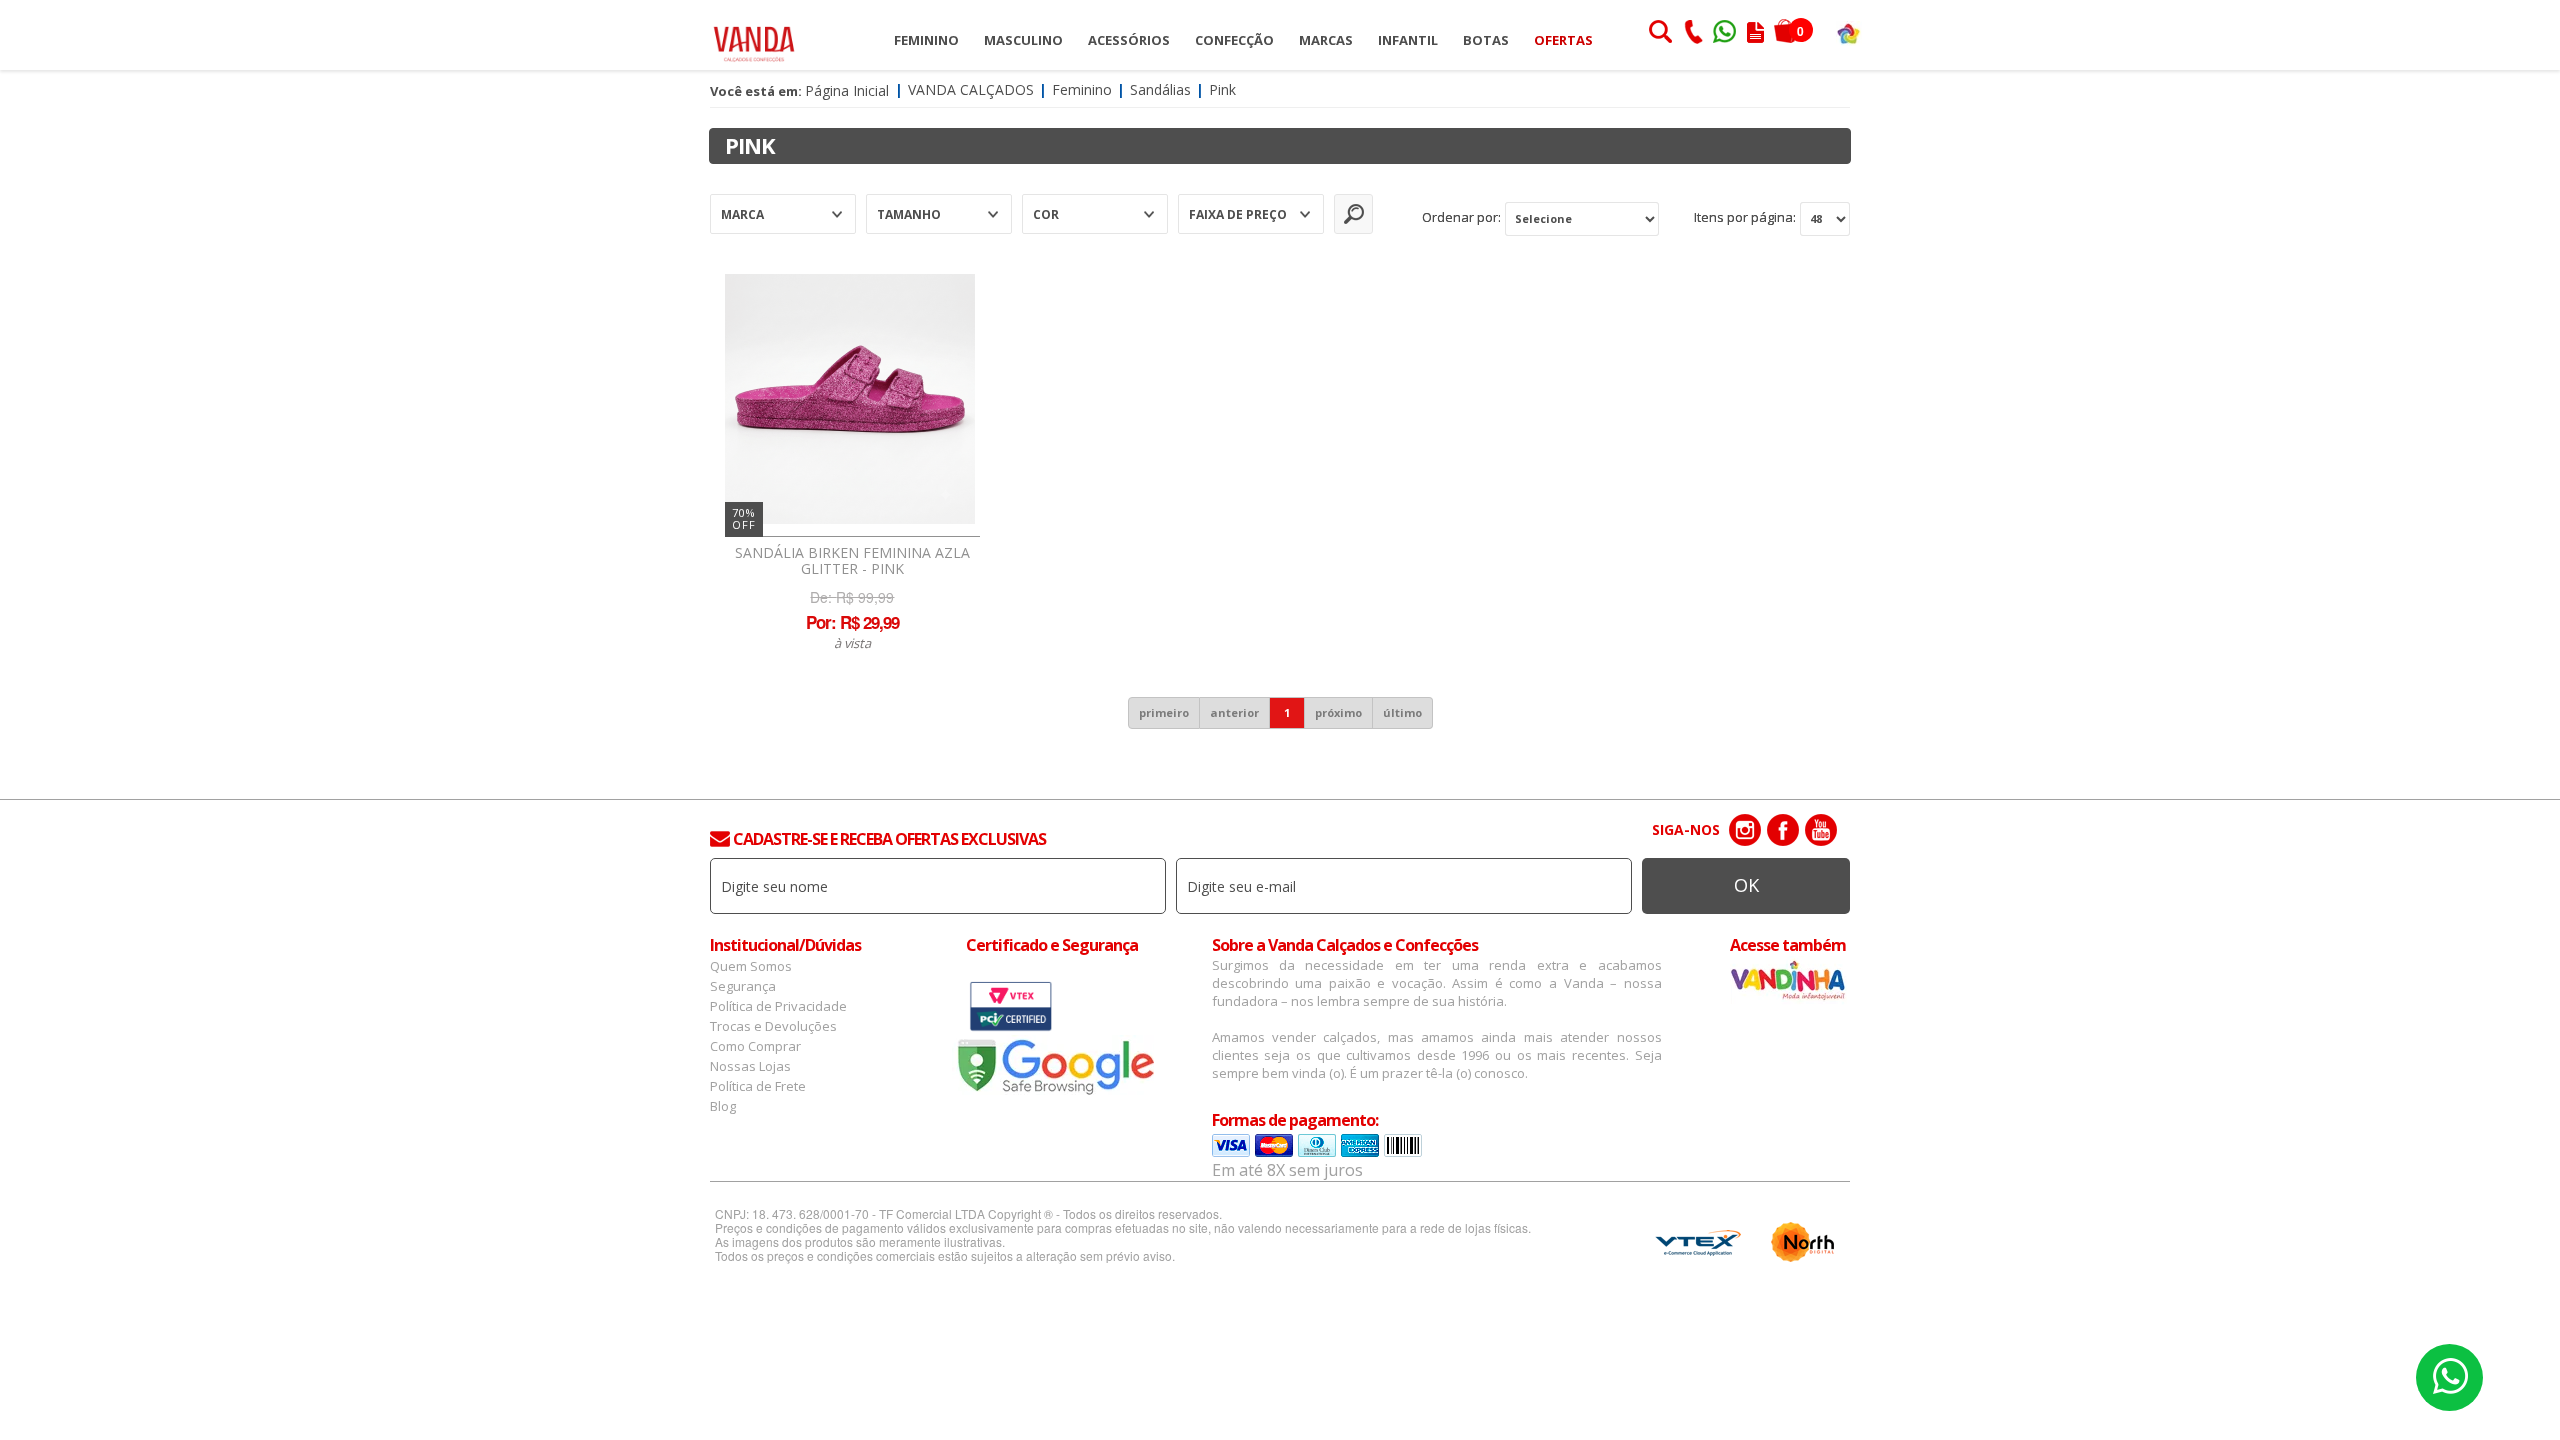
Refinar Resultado (1353, 214)
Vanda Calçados (971, 89)
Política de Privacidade (778, 1006)
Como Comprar (755, 1046)
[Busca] (1660, 34)
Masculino (1023, 40)
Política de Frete (758, 1086)
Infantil (1408, 40)
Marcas (1326, 40)
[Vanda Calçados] (754, 34)
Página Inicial (847, 90)
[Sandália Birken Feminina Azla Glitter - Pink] (850, 399)
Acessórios (1129, 40)
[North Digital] (1803, 1242)
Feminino (926, 40)
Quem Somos (751, 966)
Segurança (743, 986)
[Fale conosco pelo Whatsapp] (1726, 34)
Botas (1486, 40)
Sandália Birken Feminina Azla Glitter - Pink (852, 561)
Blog (723, 1106)
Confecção (1234, 40)
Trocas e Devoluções (773, 1026)
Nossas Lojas (750, 1066)
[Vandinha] (1848, 32)
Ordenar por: (1461, 217)
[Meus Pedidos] (1755, 34)
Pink (1222, 89)
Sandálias (1160, 89)
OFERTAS (1563, 40)
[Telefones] (1693, 34)
